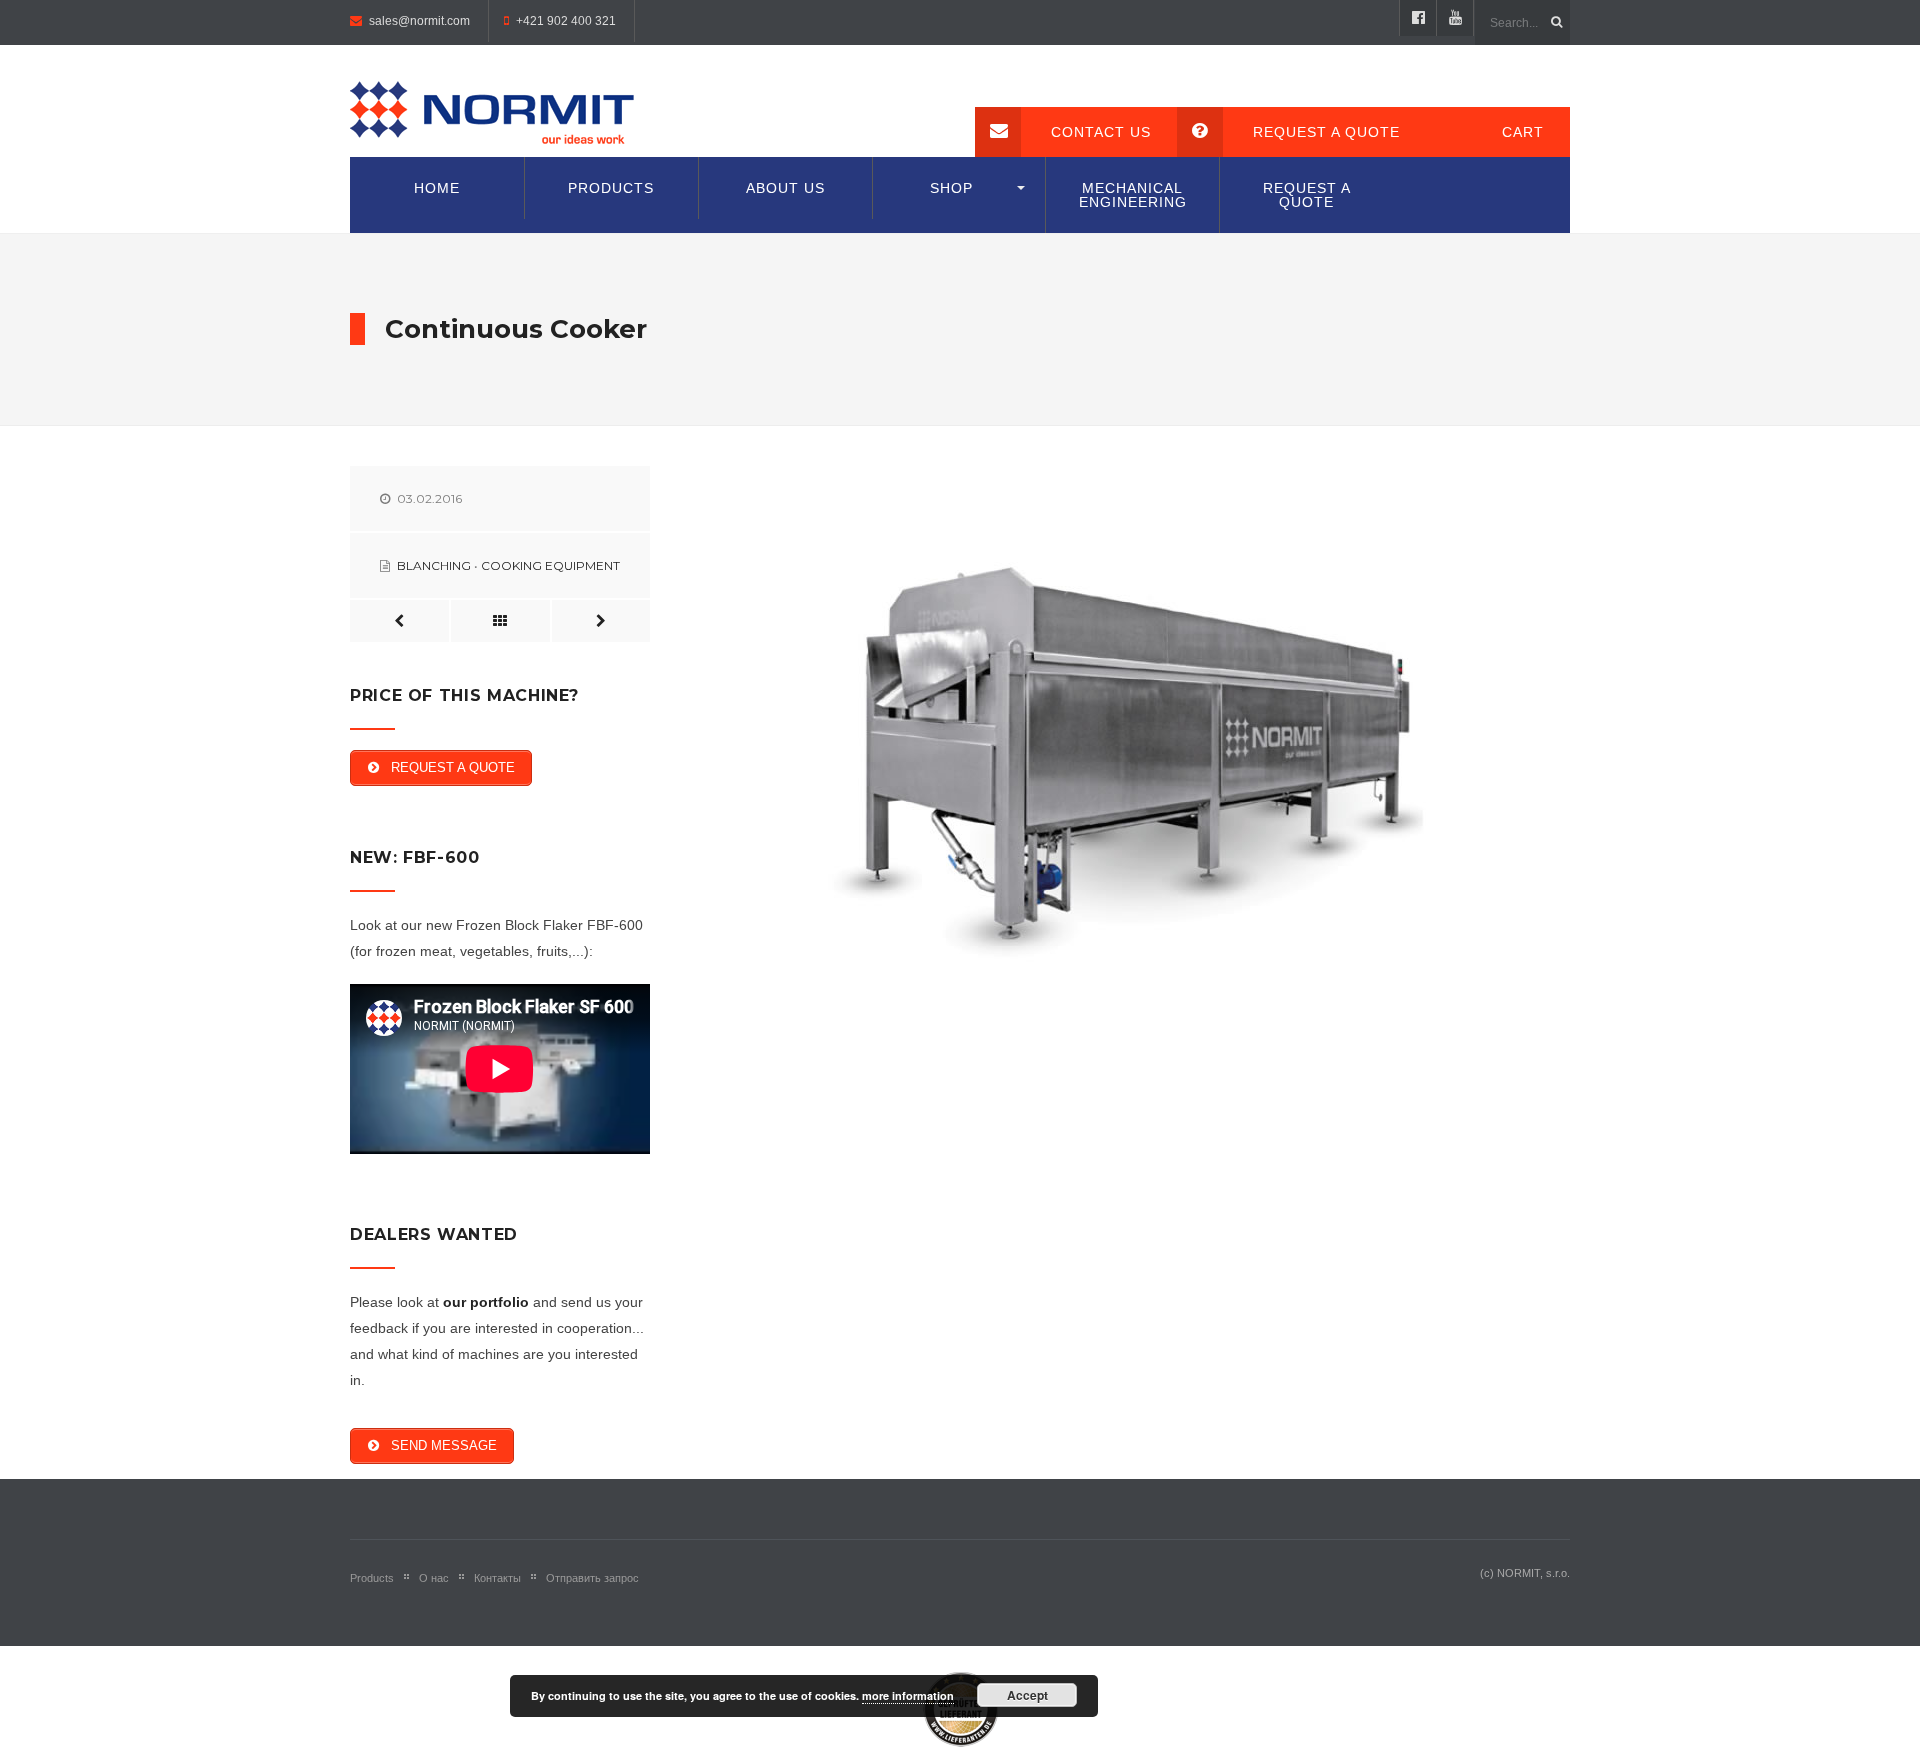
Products (611, 188)
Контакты (497, 1578)
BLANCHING (434, 565)
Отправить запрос (592, 1578)
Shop (951, 188)
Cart (1523, 132)
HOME (437, 188)
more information (908, 1695)
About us (785, 188)
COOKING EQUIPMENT (550, 565)
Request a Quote (1326, 132)
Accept (1027, 1695)
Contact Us (1101, 132)
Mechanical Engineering (1133, 195)
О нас (434, 1578)
